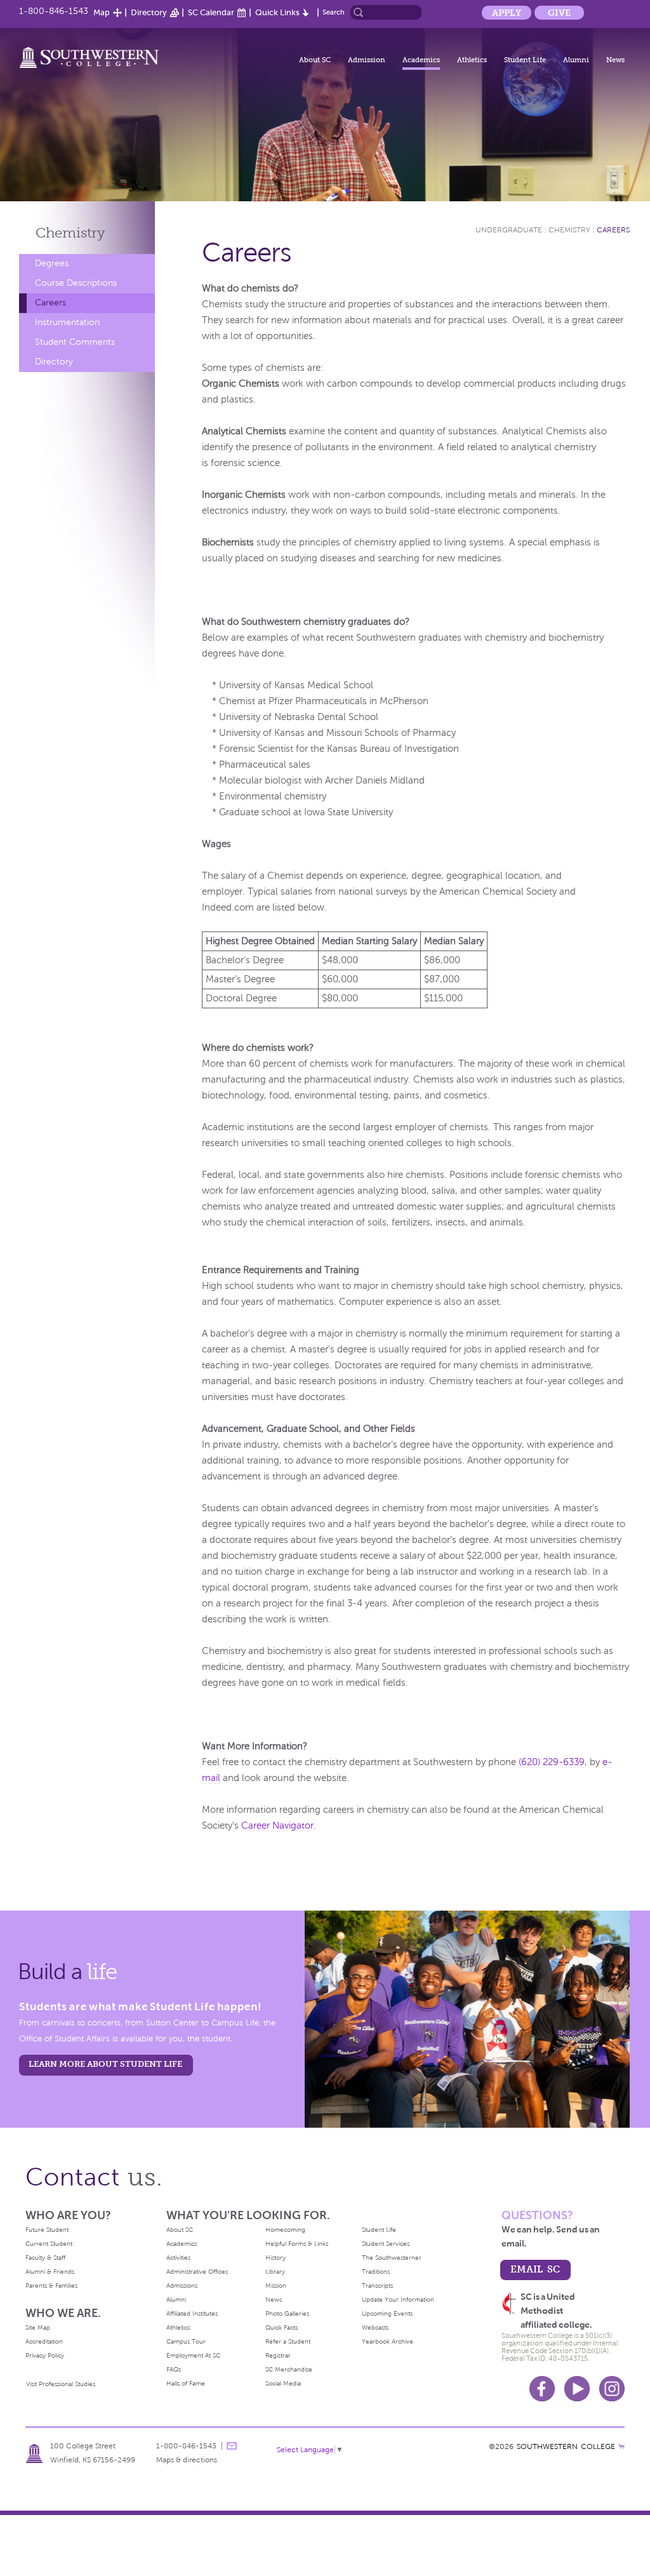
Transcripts (377, 2286)
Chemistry (70, 233)
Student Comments (75, 342)
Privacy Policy (45, 2355)
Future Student (47, 2230)
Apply (507, 13)
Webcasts (375, 2327)
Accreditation (44, 2341)
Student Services (386, 2244)
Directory (149, 12)
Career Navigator (277, 1825)
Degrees (52, 263)
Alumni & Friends (50, 2272)
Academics (421, 60)
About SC (315, 60)
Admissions (182, 2286)
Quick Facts (282, 2327)
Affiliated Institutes (192, 2313)
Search (334, 12)
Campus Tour (186, 2341)
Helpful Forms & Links (297, 2244)
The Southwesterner (392, 2258)
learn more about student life (105, 2064)
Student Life (525, 60)
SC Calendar (211, 12)
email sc (535, 2269)
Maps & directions (187, 2460)
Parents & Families (51, 2286)
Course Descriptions (76, 283)
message (232, 2446)
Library (275, 2272)
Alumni (576, 60)
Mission (276, 2286)
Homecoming (285, 2230)
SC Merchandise (289, 2369)
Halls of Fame (186, 2383)
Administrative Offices (197, 2272)
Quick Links (277, 12)
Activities (178, 2258)
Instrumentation (67, 322)
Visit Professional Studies (61, 2384)
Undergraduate (509, 230)
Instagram (612, 2389)
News (615, 60)
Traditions (376, 2272)
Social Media (283, 2383)
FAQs (174, 2369)
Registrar (278, 2355)
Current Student (49, 2244)
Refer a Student (288, 2341)
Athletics (472, 60)
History (275, 2258)
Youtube (577, 2389)
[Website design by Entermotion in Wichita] (621, 2446)
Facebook (542, 2389)
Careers (50, 303)
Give (559, 13)
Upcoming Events (387, 2313)
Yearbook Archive (388, 2341)
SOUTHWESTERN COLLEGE (566, 2446)
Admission (367, 60)
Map (102, 12)
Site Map (38, 2327)
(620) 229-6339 (552, 1762)
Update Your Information (398, 2299)
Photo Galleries (287, 2313)
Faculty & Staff (45, 2258)
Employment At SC (193, 2355)
